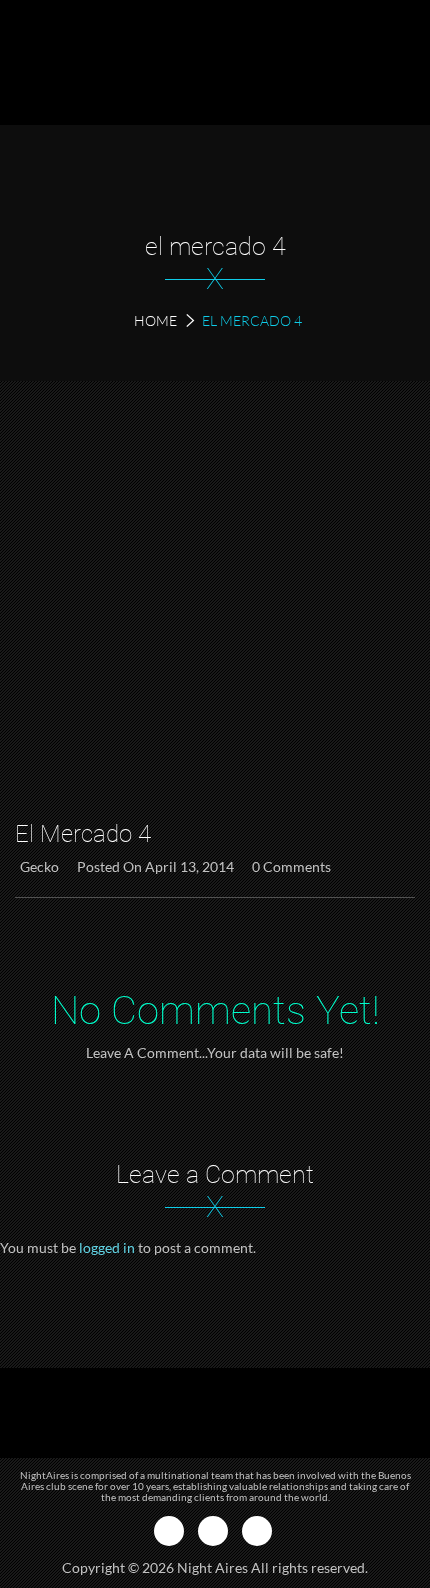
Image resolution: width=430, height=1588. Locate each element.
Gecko (39, 866)
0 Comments (291, 866)
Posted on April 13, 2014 (155, 866)
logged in (107, 1247)
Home (155, 320)
